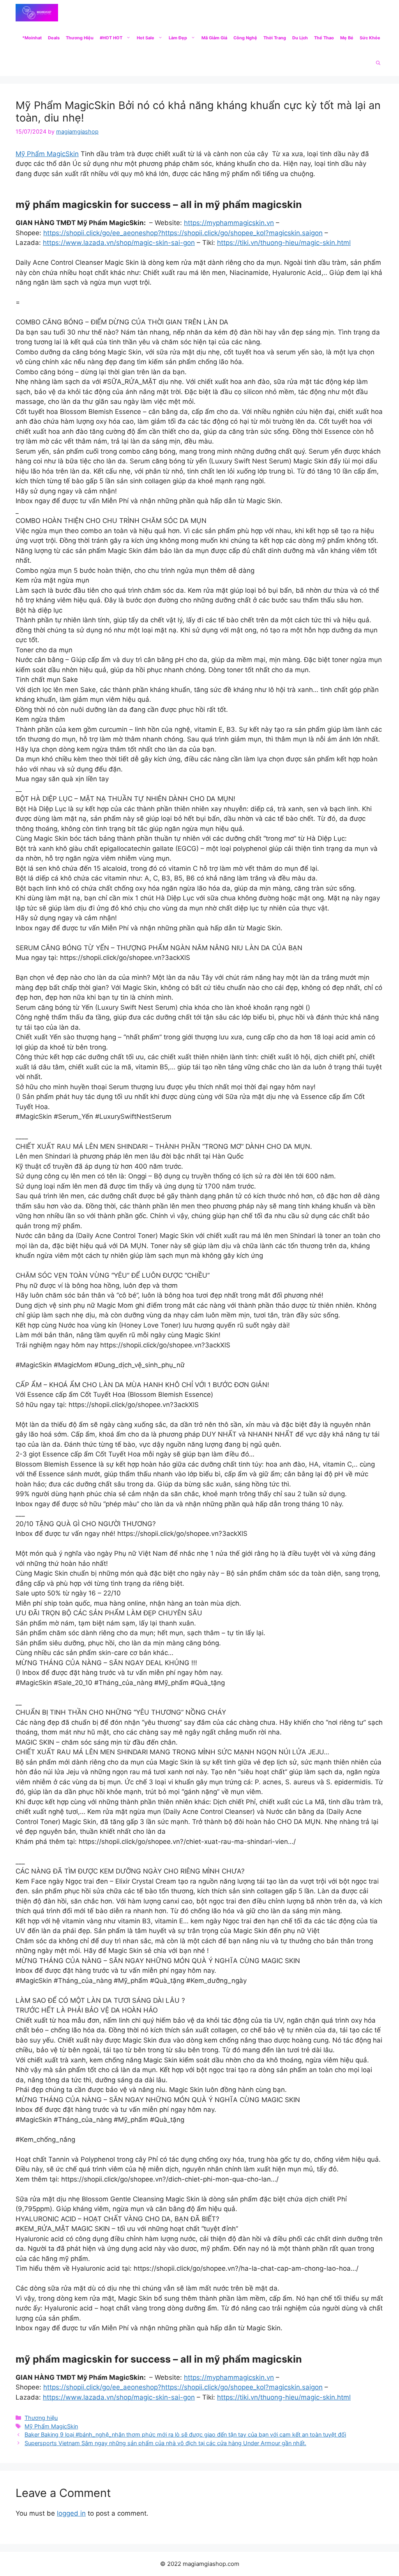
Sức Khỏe (370, 38)
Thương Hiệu (80, 38)
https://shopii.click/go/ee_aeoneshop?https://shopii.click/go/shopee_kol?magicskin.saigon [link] (183, 233)
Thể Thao (324, 38)
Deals (54, 38)
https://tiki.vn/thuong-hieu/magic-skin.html (284, 243)
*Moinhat (32, 38)
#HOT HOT (111, 38)
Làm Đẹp (178, 38)
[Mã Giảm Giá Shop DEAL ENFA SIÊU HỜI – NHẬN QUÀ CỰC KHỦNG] (37, 13)
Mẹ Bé (347, 38)
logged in (71, 2513)
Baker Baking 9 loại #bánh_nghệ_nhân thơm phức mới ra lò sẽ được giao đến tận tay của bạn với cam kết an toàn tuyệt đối (185, 2434)
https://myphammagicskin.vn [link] (229, 223)
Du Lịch (300, 38)
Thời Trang (275, 38)
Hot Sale (146, 38)
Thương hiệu (41, 2418)
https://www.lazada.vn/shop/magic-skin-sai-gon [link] (119, 243)
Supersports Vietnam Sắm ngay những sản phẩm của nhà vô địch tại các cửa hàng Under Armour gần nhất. (165, 2443)
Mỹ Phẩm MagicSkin (47, 154)
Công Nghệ (245, 38)
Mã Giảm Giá (214, 38)
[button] (378, 63)
